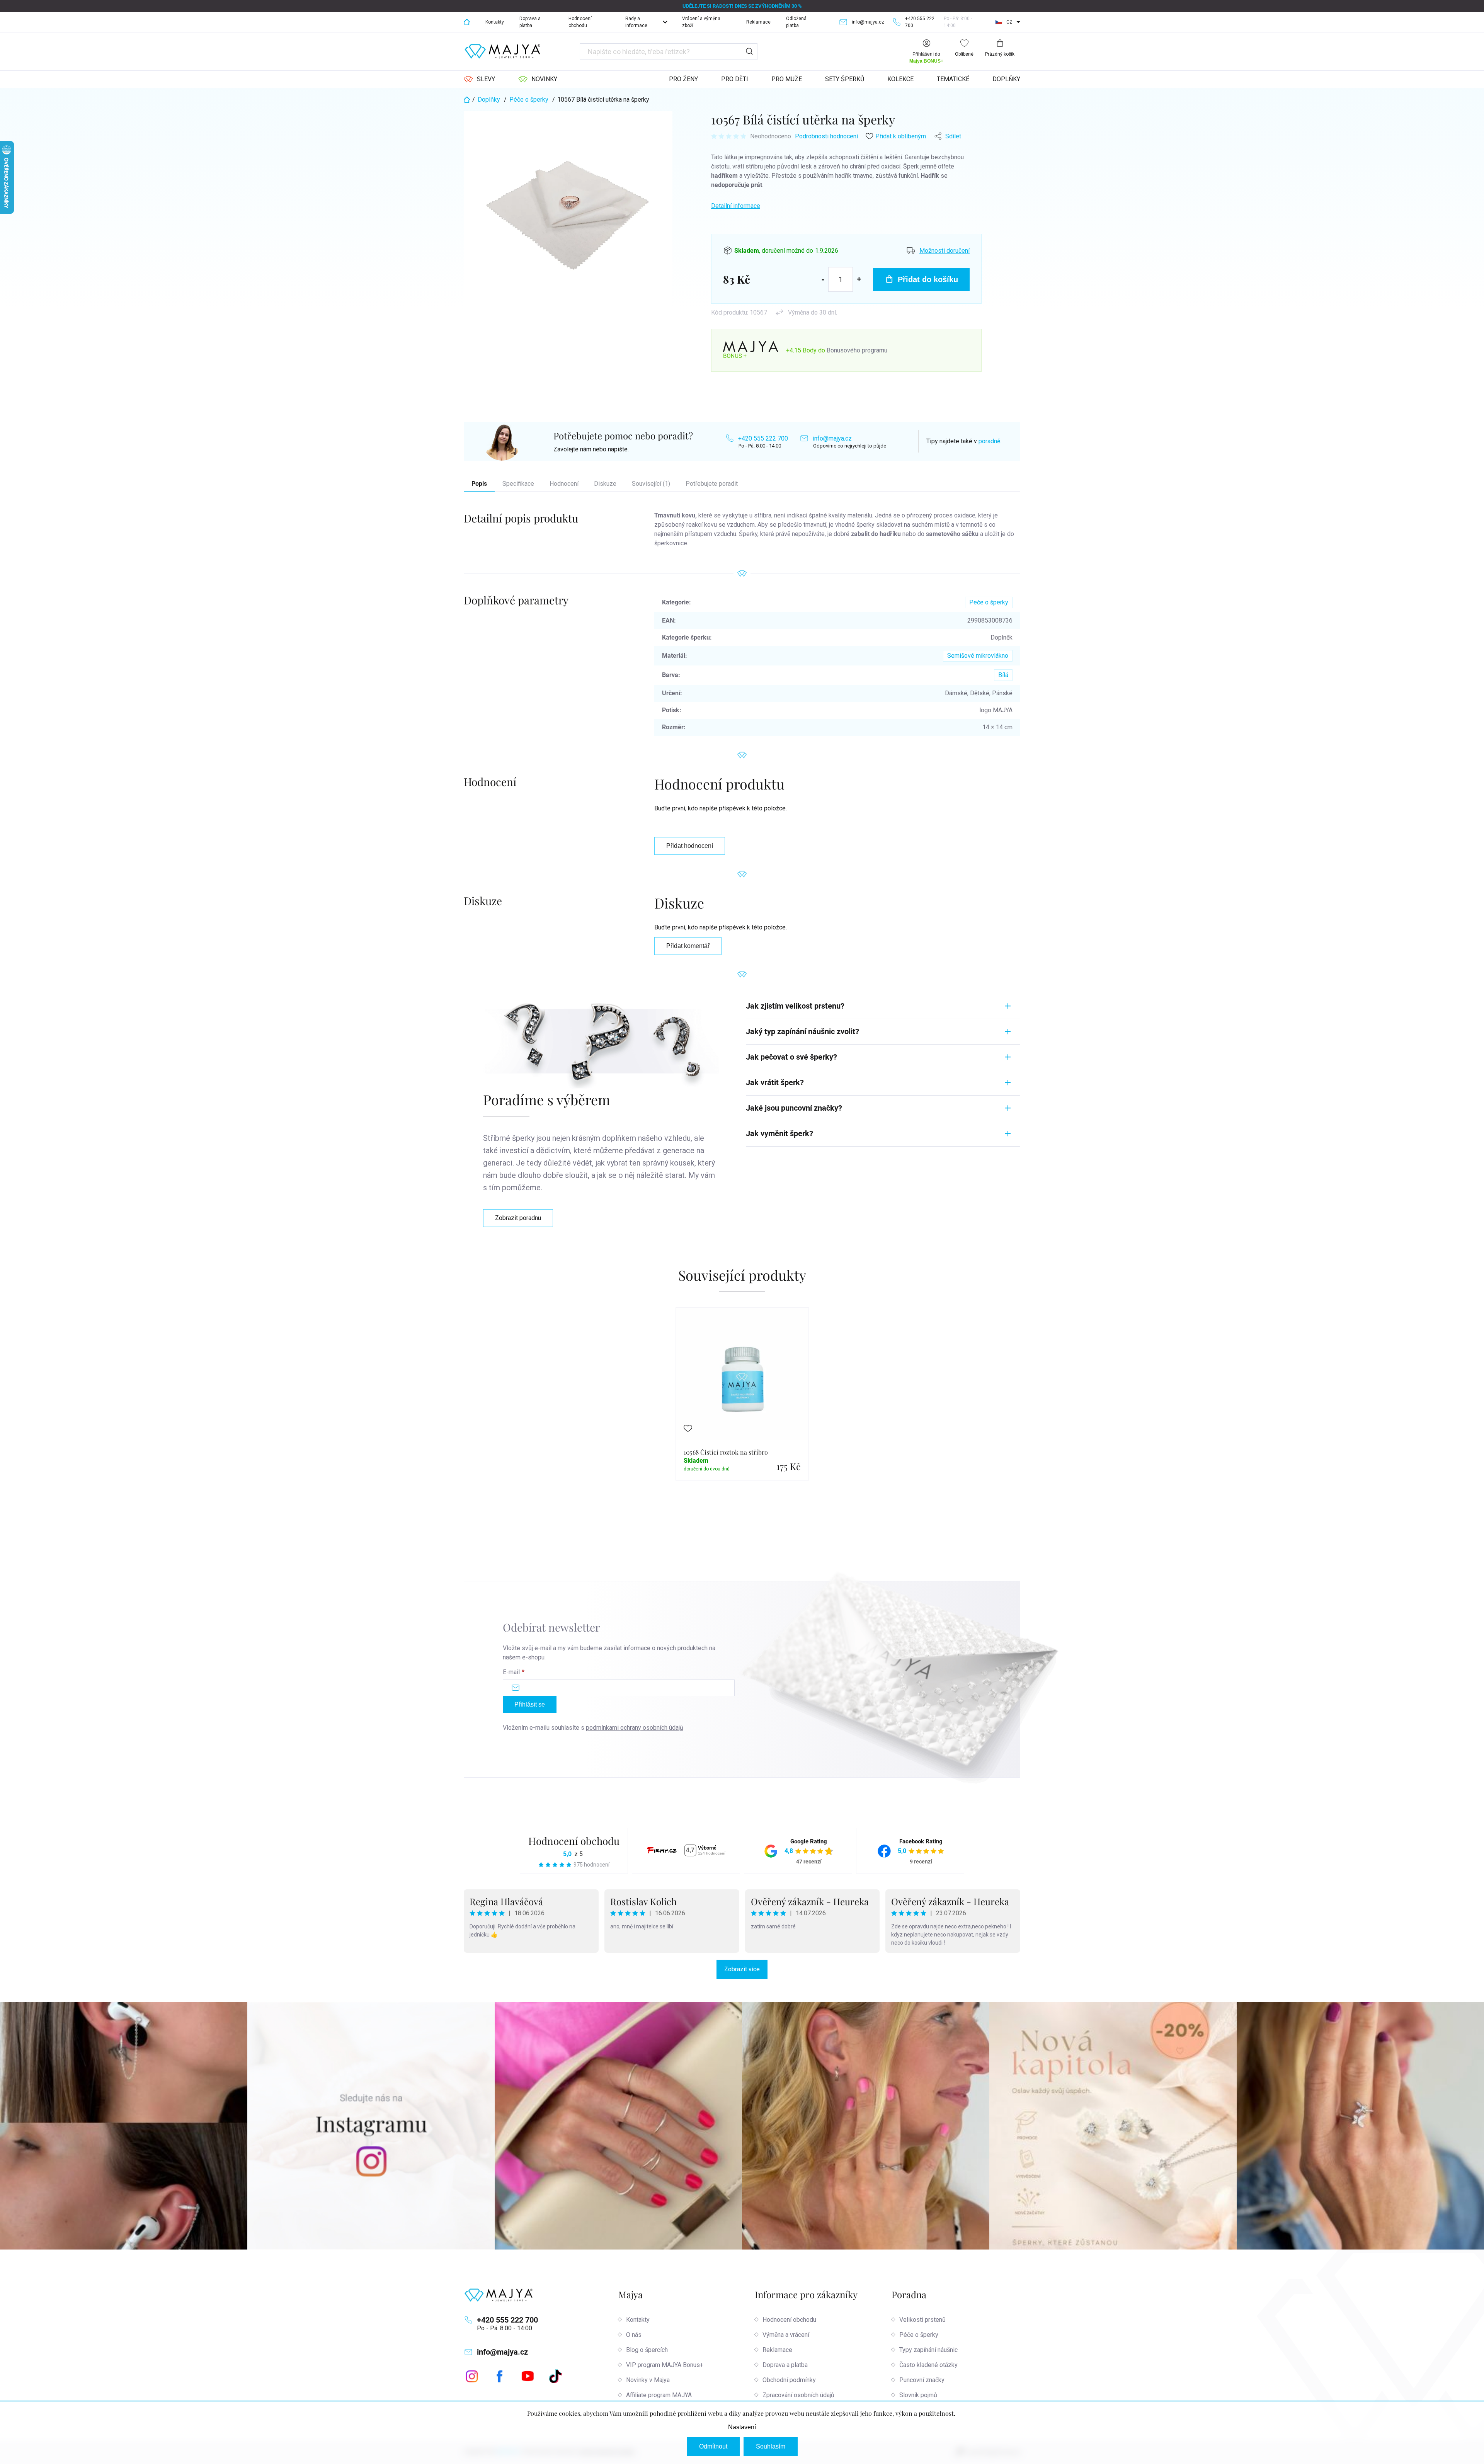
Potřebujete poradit (712, 484)
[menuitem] (479, 79)
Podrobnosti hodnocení (826, 136)
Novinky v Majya (648, 2380)
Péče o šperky (919, 2335)
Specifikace (518, 484)
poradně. (990, 441)
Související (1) (651, 484)
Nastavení (742, 2427)
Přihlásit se (530, 1704)
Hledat (749, 52)
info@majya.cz (832, 438)
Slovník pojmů (918, 2395)
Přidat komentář (688, 946)
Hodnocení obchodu (580, 22)
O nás (634, 2335)
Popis (479, 484)
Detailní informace (736, 206)
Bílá (1003, 675)
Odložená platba (796, 22)
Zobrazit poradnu (518, 1218)
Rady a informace (636, 22)
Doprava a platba (530, 22)
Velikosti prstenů (922, 2320)
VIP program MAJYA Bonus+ (665, 2365)
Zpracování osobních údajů (798, 2395)
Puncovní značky (922, 2380)
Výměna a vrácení (786, 2335)
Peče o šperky (989, 602)
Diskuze (605, 484)
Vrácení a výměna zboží (701, 22)
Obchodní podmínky (789, 2380)
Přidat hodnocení (690, 846)
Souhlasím (771, 2446)
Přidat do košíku (928, 279)
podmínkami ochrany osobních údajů (635, 1728)
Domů (467, 22)
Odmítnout (713, 2446)
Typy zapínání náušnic (928, 2350)
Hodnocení (564, 484)
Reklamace (758, 22)
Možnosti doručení (945, 251)
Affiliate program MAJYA (659, 2395)
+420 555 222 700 (763, 438)
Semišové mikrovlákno (978, 656)
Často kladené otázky (928, 2365)
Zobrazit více (742, 1969)
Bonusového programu (857, 350)
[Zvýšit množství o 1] (859, 279)
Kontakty (495, 22)
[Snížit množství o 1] (823, 279)
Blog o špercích (647, 2350)
